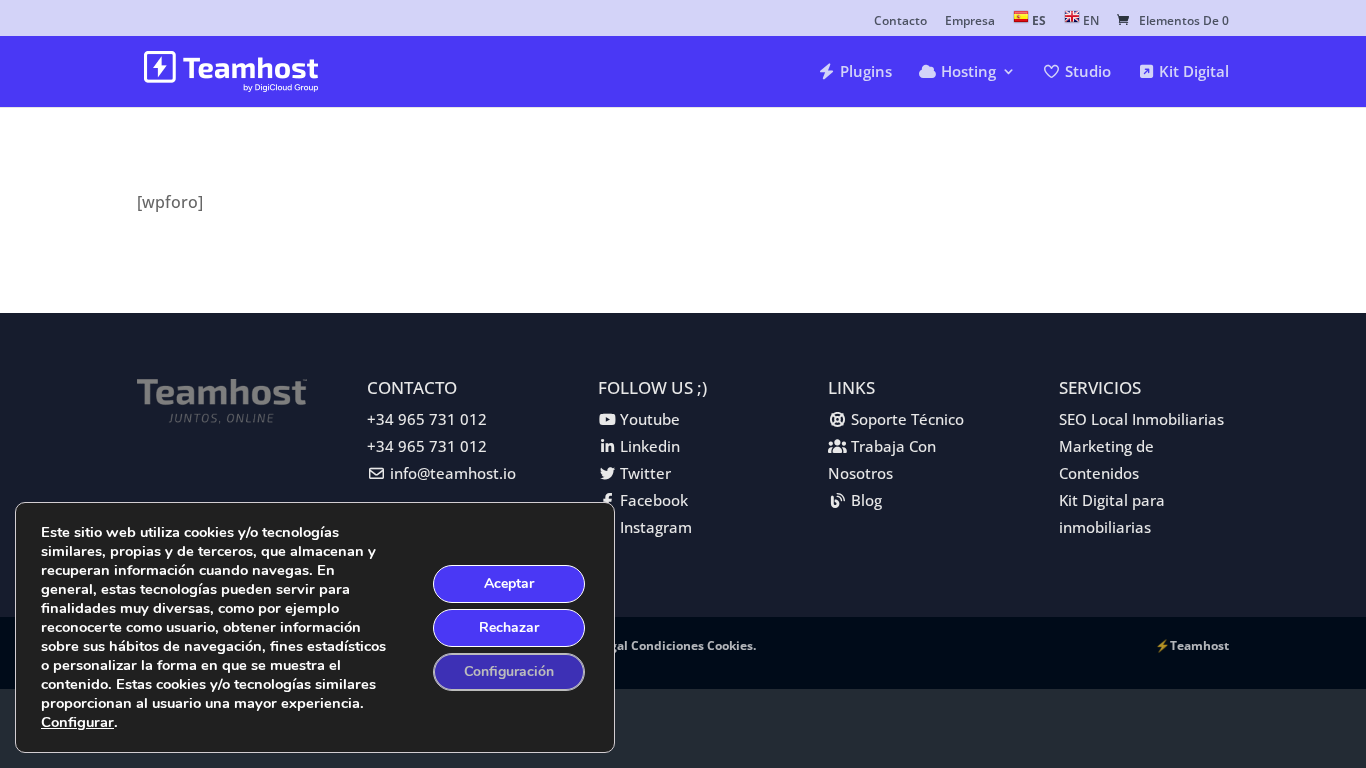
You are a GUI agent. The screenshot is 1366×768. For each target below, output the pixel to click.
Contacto (900, 22)
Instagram (656, 527)
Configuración (509, 671)
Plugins (864, 72)
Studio (1086, 72)
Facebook (654, 500)
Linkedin (650, 446)
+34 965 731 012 (427, 419)
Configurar (77, 722)
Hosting (966, 72)
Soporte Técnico (907, 419)
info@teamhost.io (453, 473)
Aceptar (509, 583)
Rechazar (509, 627)
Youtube (650, 419)
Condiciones (669, 645)
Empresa (970, 22)
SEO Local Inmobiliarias (1141, 419)
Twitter (645, 473)
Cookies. (731, 645)
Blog (866, 500)
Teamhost (1199, 645)
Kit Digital (1192, 72)
